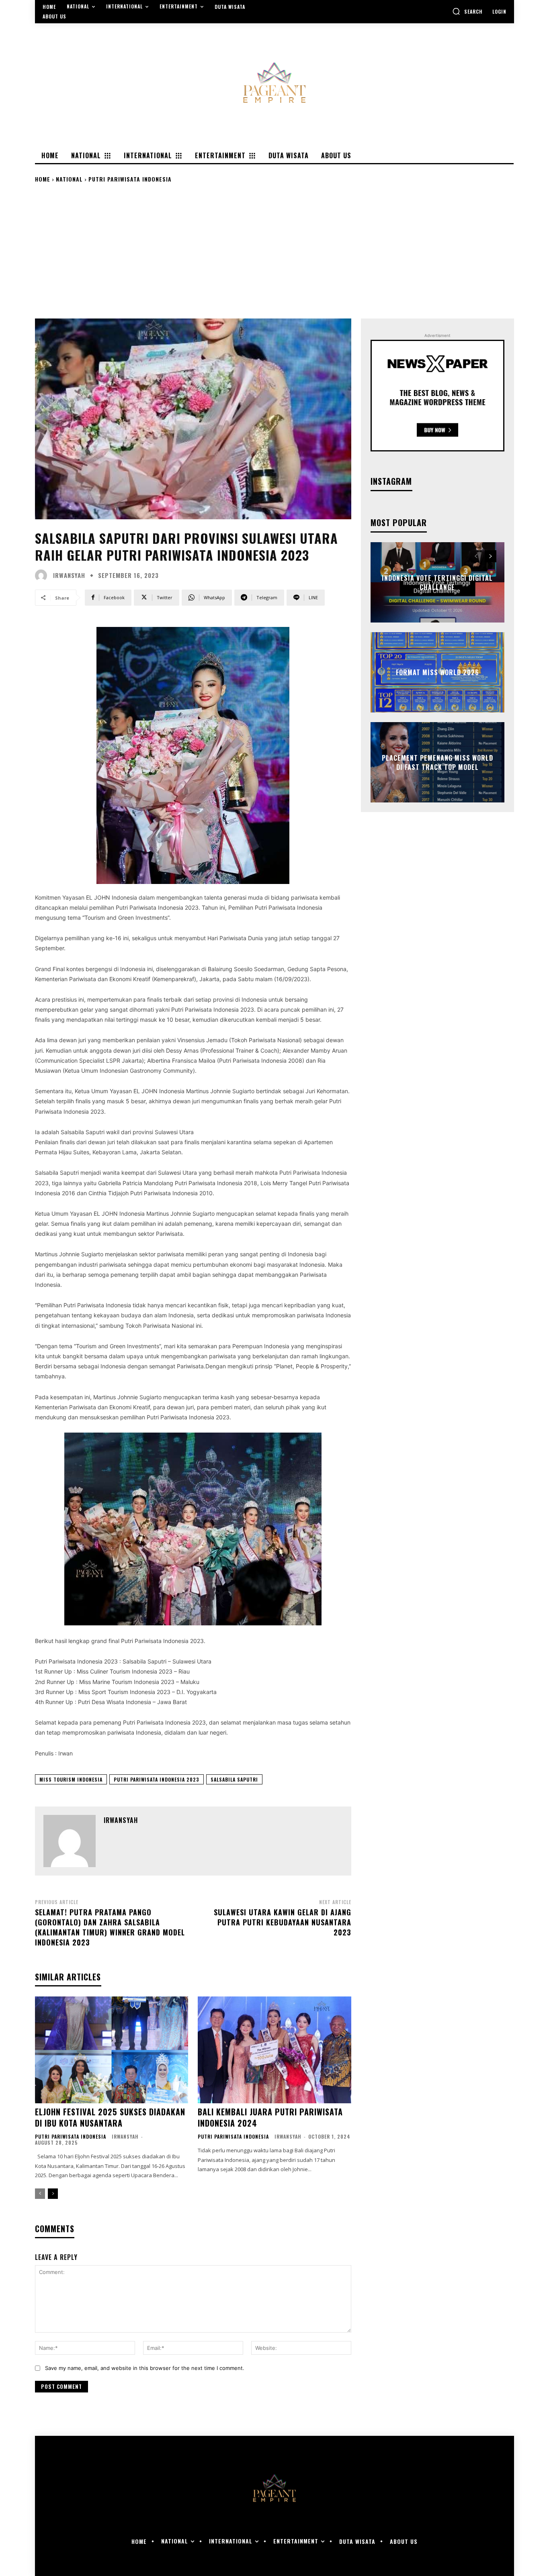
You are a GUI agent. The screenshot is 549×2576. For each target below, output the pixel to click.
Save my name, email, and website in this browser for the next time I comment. (145, 2368)
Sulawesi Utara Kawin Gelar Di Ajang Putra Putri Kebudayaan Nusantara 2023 (283, 1922)
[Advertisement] (274, 250)
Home (43, 179)
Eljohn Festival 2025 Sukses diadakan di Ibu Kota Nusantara (110, 2117)
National (69, 179)
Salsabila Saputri (234, 1779)
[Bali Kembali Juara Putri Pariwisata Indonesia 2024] (274, 2050)
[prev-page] (40, 2194)
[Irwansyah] (43, 576)
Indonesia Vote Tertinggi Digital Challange (437, 582)
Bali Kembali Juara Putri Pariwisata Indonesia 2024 (270, 2117)
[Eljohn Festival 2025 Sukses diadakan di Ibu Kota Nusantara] (112, 2050)
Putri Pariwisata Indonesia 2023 (157, 1779)
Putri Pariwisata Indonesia (130, 179)
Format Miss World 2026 (437, 672)
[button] (467, 11)
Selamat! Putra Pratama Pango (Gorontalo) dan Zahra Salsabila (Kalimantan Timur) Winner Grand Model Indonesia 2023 (110, 1927)
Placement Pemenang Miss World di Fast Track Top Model (437, 762)
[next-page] (53, 2194)
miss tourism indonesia (71, 1779)
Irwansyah (69, 575)
